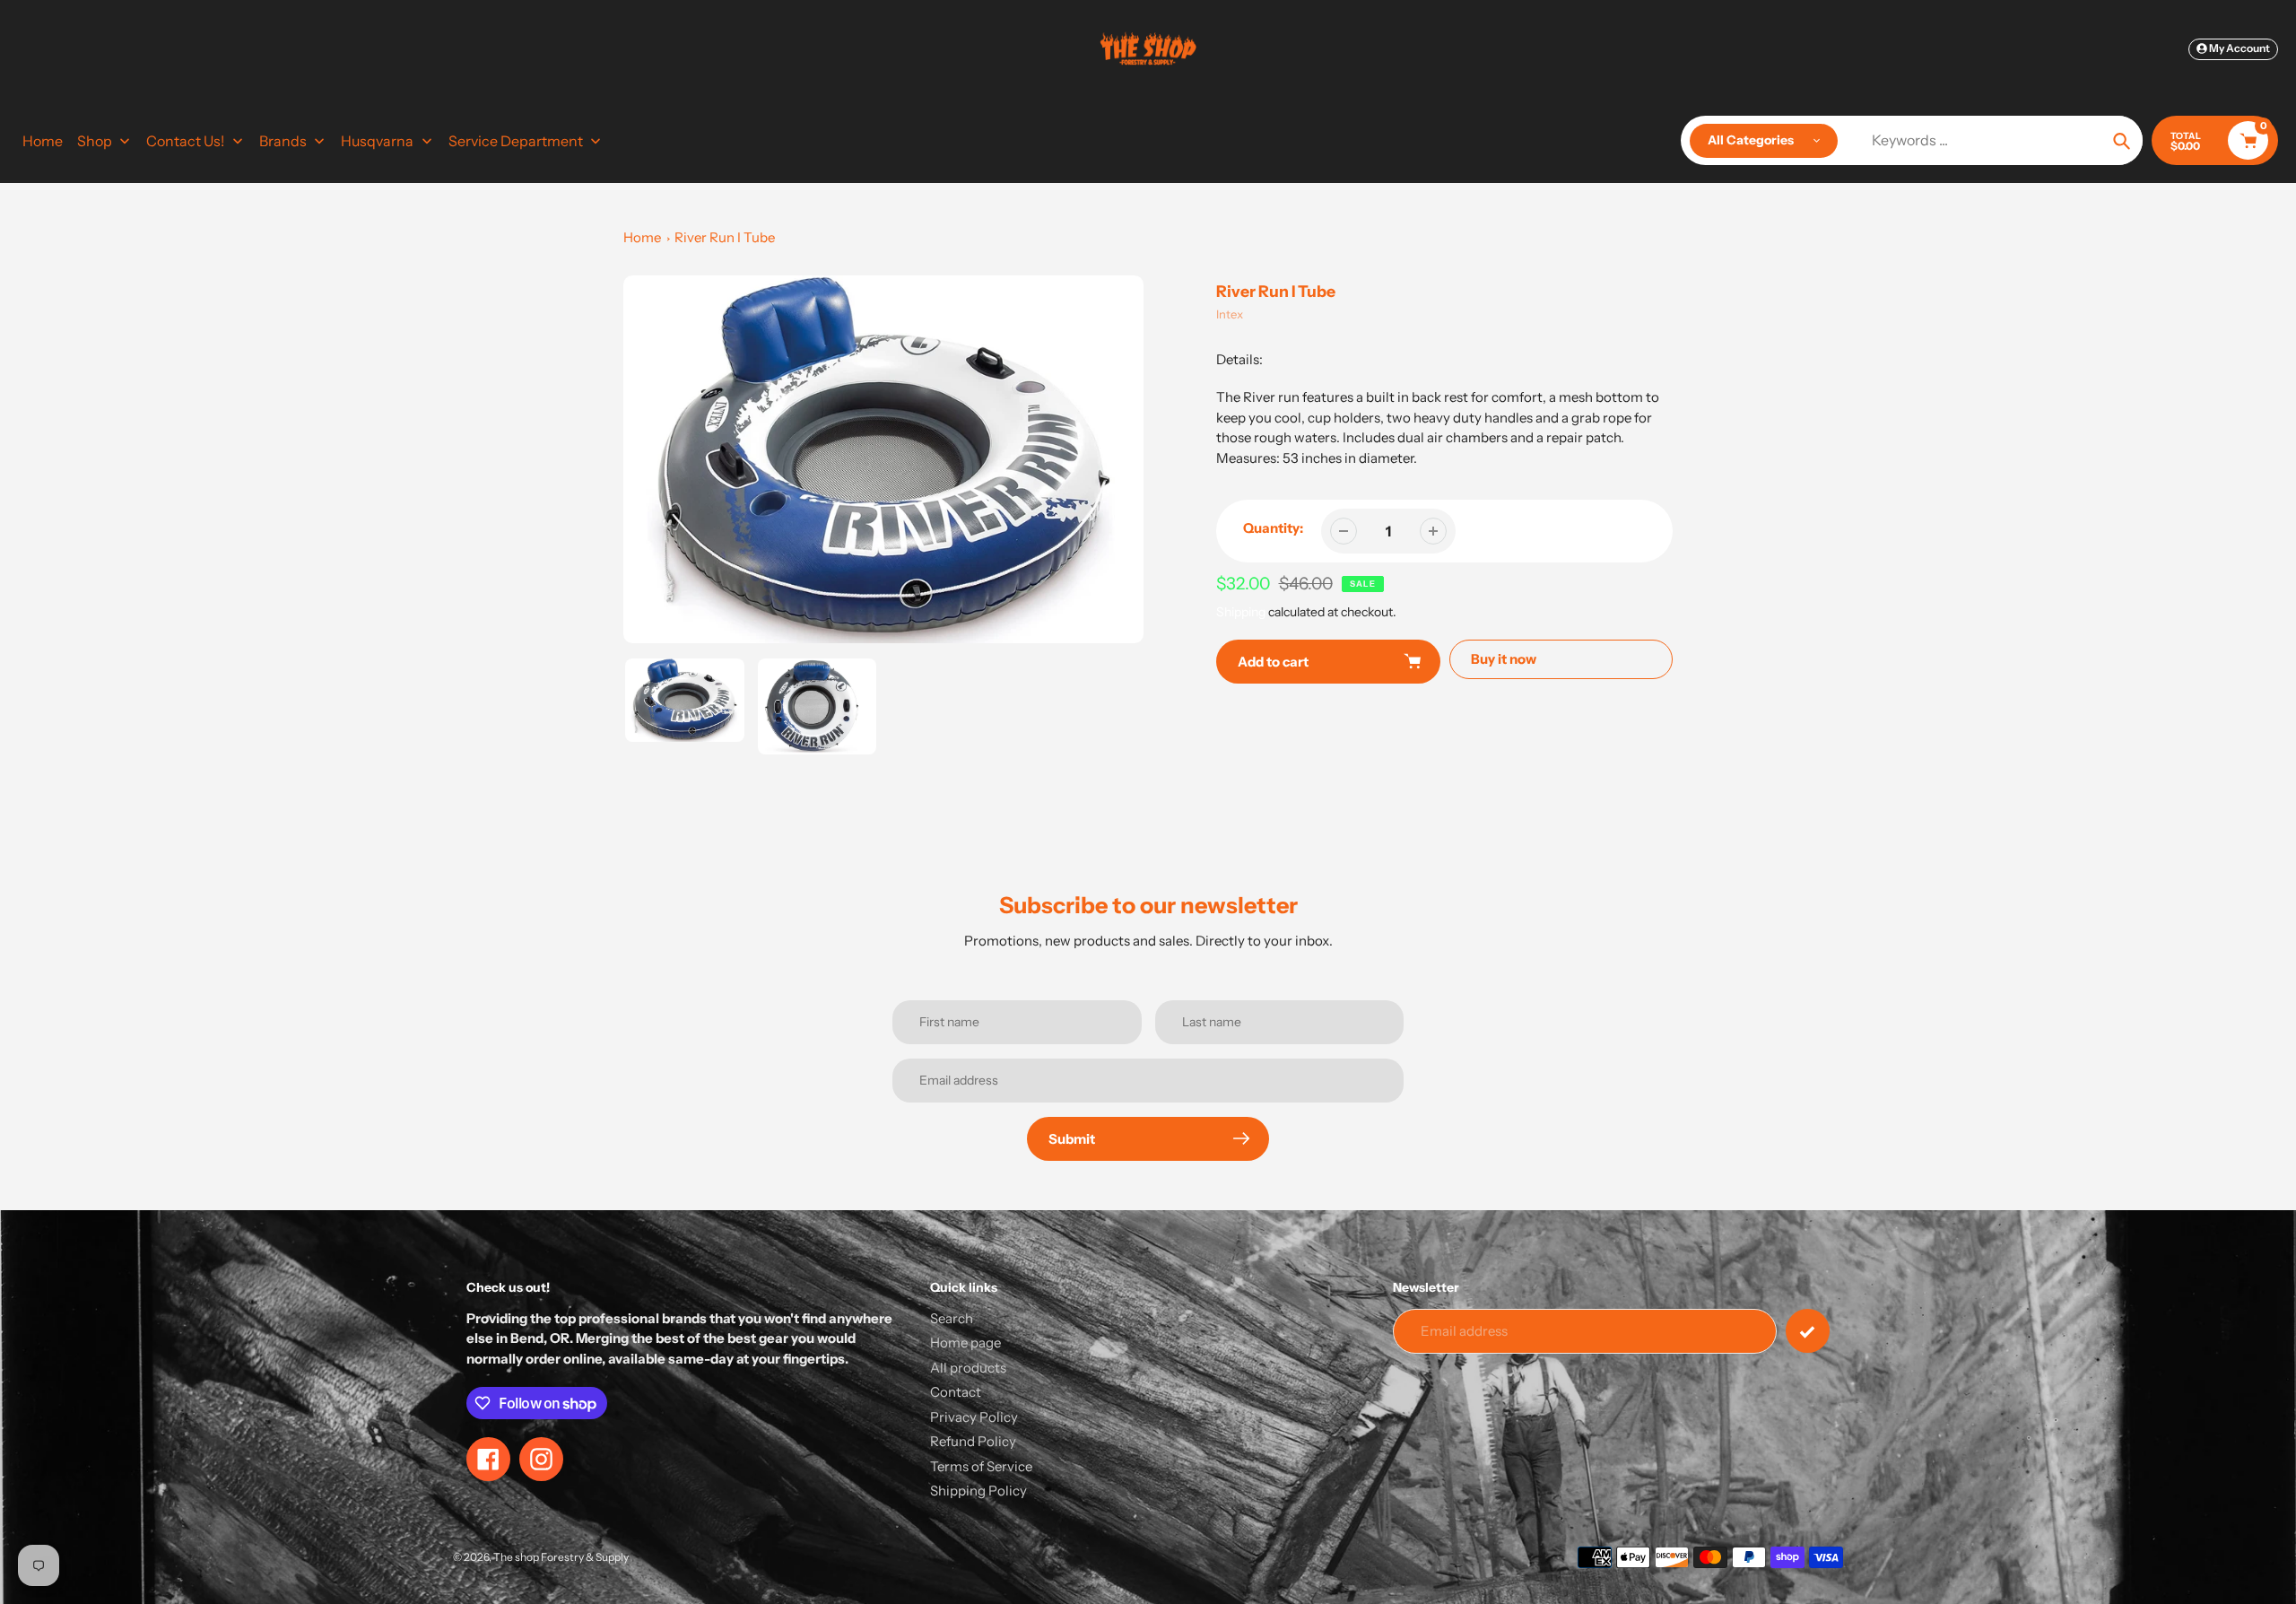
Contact (956, 1392)
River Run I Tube (725, 237)
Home (642, 237)
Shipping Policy (978, 1491)
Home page (965, 1342)
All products (968, 1368)
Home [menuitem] (43, 141)
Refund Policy (973, 1441)
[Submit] (1808, 1331)
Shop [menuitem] (95, 141)
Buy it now (1504, 659)
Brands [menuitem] (283, 141)
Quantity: (1273, 528)
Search (952, 1318)
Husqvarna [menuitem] (377, 141)
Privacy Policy (974, 1417)
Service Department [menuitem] (516, 141)
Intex (1230, 314)
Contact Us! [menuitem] (185, 141)
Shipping (1241, 612)
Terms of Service (981, 1466)
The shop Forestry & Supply (561, 1557)
